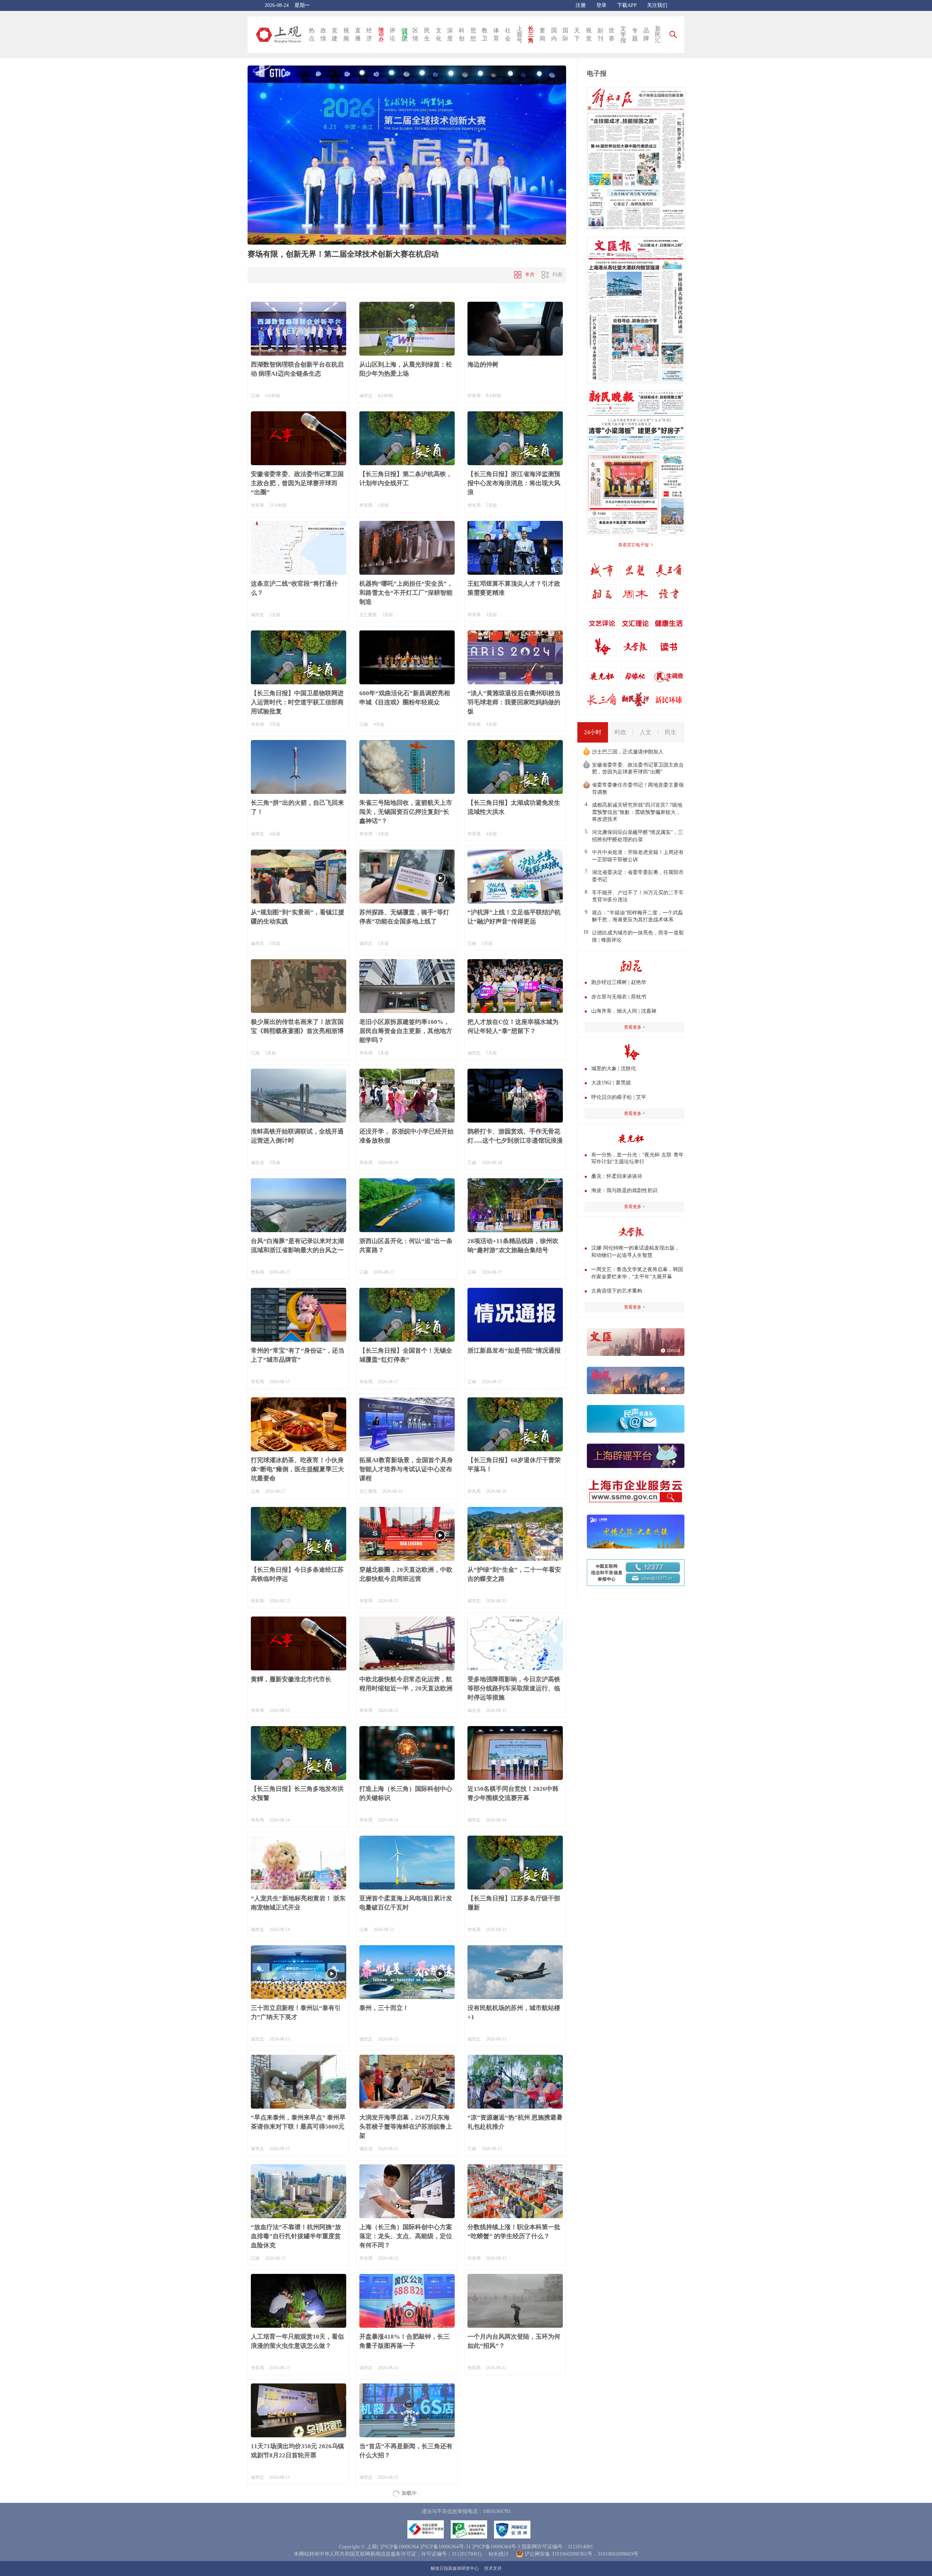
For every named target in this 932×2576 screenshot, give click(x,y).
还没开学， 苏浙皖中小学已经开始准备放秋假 (406, 1136)
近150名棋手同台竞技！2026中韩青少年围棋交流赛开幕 (513, 1793)
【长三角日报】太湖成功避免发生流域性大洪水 (514, 807)
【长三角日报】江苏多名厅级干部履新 (514, 1903)
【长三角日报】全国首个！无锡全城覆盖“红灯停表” (406, 1355)
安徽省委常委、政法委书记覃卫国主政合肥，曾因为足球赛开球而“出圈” (297, 483)
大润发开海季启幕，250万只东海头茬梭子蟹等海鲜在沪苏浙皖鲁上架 (406, 2127)
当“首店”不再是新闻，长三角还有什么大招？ (406, 2451)
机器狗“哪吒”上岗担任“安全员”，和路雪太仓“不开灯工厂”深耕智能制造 (406, 593)
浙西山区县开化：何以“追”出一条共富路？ (406, 1246)
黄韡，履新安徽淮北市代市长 (291, 1679)
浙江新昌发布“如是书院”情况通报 (514, 1351)
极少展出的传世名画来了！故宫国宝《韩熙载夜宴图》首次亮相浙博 (297, 1026)
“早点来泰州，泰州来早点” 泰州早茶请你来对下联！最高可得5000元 (298, 2122)
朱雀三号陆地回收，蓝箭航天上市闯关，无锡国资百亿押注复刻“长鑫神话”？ (406, 812)
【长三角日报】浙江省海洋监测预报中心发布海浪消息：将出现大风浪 (514, 483)
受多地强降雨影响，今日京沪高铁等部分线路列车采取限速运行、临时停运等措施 (514, 1688)
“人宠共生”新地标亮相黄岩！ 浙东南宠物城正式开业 (298, 1903)
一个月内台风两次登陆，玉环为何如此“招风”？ (514, 2341)
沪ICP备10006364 (399, 2547)
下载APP (627, 5)
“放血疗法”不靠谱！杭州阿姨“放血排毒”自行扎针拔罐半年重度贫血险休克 (296, 2236)
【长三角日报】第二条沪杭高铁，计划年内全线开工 (406, 479)
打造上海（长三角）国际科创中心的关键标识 (406, 1793)
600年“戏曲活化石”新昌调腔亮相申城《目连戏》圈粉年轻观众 (405, 698)
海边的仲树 (483, 365)
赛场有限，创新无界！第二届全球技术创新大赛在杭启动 (343, 254)
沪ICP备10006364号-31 (445, 2547)
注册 (581, 5)
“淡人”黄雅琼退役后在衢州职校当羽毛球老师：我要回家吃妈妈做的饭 (514, 702)
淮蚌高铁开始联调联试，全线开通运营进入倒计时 (297, 1136)
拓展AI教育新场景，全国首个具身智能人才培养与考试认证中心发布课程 (406, 1469)
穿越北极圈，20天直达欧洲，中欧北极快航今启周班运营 (406, 1574)
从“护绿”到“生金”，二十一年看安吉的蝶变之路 (514, 1574)
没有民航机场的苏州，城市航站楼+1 (514, 2013)
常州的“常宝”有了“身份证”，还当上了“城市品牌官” (298, 1355)
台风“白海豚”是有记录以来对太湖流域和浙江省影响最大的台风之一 (297, 1246)
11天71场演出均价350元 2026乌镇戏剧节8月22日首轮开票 (297, 2451)
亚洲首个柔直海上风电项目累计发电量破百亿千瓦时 (406, 1903)
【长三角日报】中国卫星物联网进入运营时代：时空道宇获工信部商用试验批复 (297, 702)
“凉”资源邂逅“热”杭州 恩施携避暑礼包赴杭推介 (515, 2122)
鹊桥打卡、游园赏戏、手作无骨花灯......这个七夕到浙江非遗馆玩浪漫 (515, 1136)
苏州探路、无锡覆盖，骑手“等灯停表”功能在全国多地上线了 (404, 917)
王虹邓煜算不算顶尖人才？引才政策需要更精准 (514, 588)
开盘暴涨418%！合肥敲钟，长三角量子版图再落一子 (404, 2341)
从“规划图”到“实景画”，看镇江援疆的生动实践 (298, 917)
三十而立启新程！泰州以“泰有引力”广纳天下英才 (296, 2013)
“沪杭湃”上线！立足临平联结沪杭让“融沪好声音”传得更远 (514, 917)
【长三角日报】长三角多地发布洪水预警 (297, 1793)
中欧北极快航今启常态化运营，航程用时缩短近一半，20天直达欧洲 (406, 1684)
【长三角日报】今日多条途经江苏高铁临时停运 (297, 1574)
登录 (601, 5)
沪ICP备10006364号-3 (496, 2547)
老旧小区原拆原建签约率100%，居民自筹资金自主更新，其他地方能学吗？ (406, 1031)
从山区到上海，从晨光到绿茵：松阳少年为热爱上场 (406, 369)
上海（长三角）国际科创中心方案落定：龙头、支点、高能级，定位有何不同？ (406, 2236)
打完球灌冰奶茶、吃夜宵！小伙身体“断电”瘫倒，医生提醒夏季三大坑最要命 (297, 1469)
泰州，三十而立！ (384, 2008)
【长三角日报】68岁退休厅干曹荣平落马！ (514, 1465)
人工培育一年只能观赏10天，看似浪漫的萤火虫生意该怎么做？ (297, 2341)
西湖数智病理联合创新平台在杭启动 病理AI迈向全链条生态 (297, 369)
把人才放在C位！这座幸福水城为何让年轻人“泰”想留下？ (513, 1026)
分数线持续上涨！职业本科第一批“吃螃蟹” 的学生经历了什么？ (514, 2232)
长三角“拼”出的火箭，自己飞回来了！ (297, 807)
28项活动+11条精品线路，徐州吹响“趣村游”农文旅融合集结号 (513, 1246)
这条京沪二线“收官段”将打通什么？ (294, 588)
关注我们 (657, 5)
